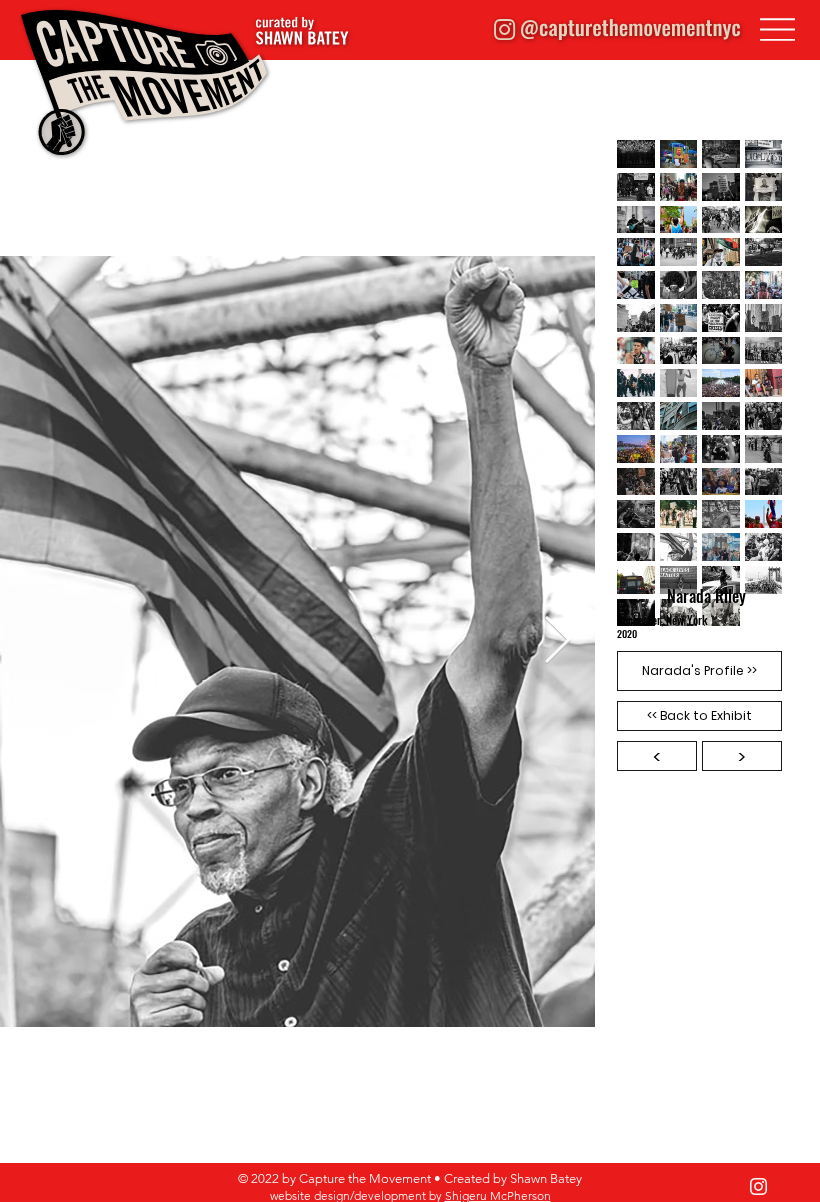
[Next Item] (557, 641)
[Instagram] (758, 1186)
